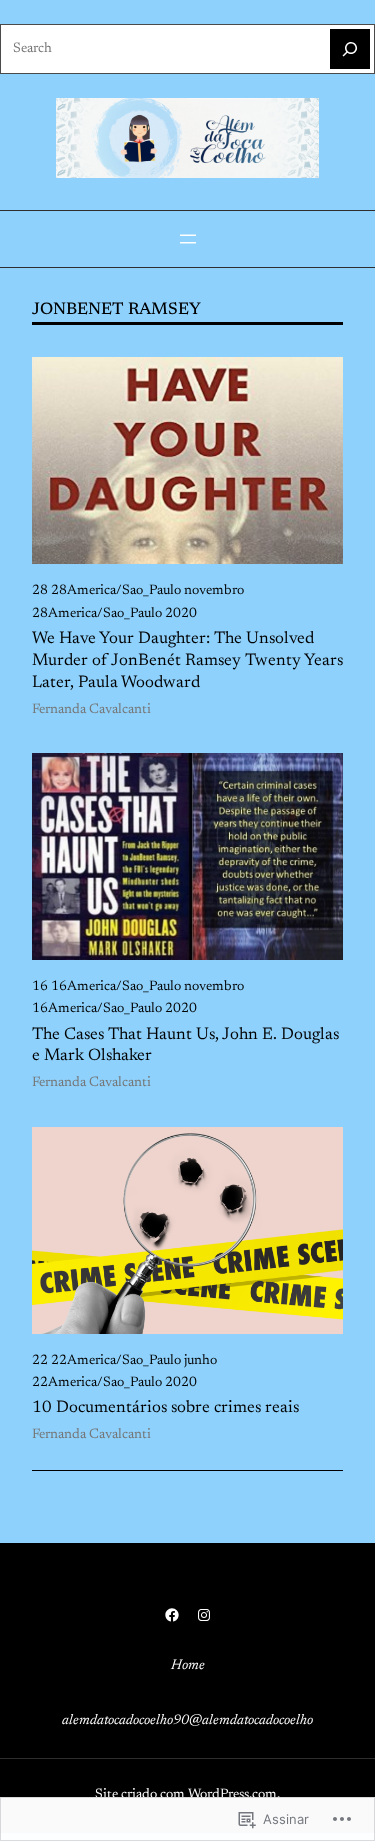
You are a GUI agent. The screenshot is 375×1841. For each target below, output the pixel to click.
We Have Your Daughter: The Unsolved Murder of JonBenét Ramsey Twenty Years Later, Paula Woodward (187, 661)
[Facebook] (172, 1615)
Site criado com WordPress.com (186, 1795)
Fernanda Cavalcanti (91, 710)
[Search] (350, 49)
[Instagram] (204, 1615)
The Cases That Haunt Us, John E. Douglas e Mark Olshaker (185, 1046)
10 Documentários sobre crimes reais (165, 1408)
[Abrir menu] (188, 239)
